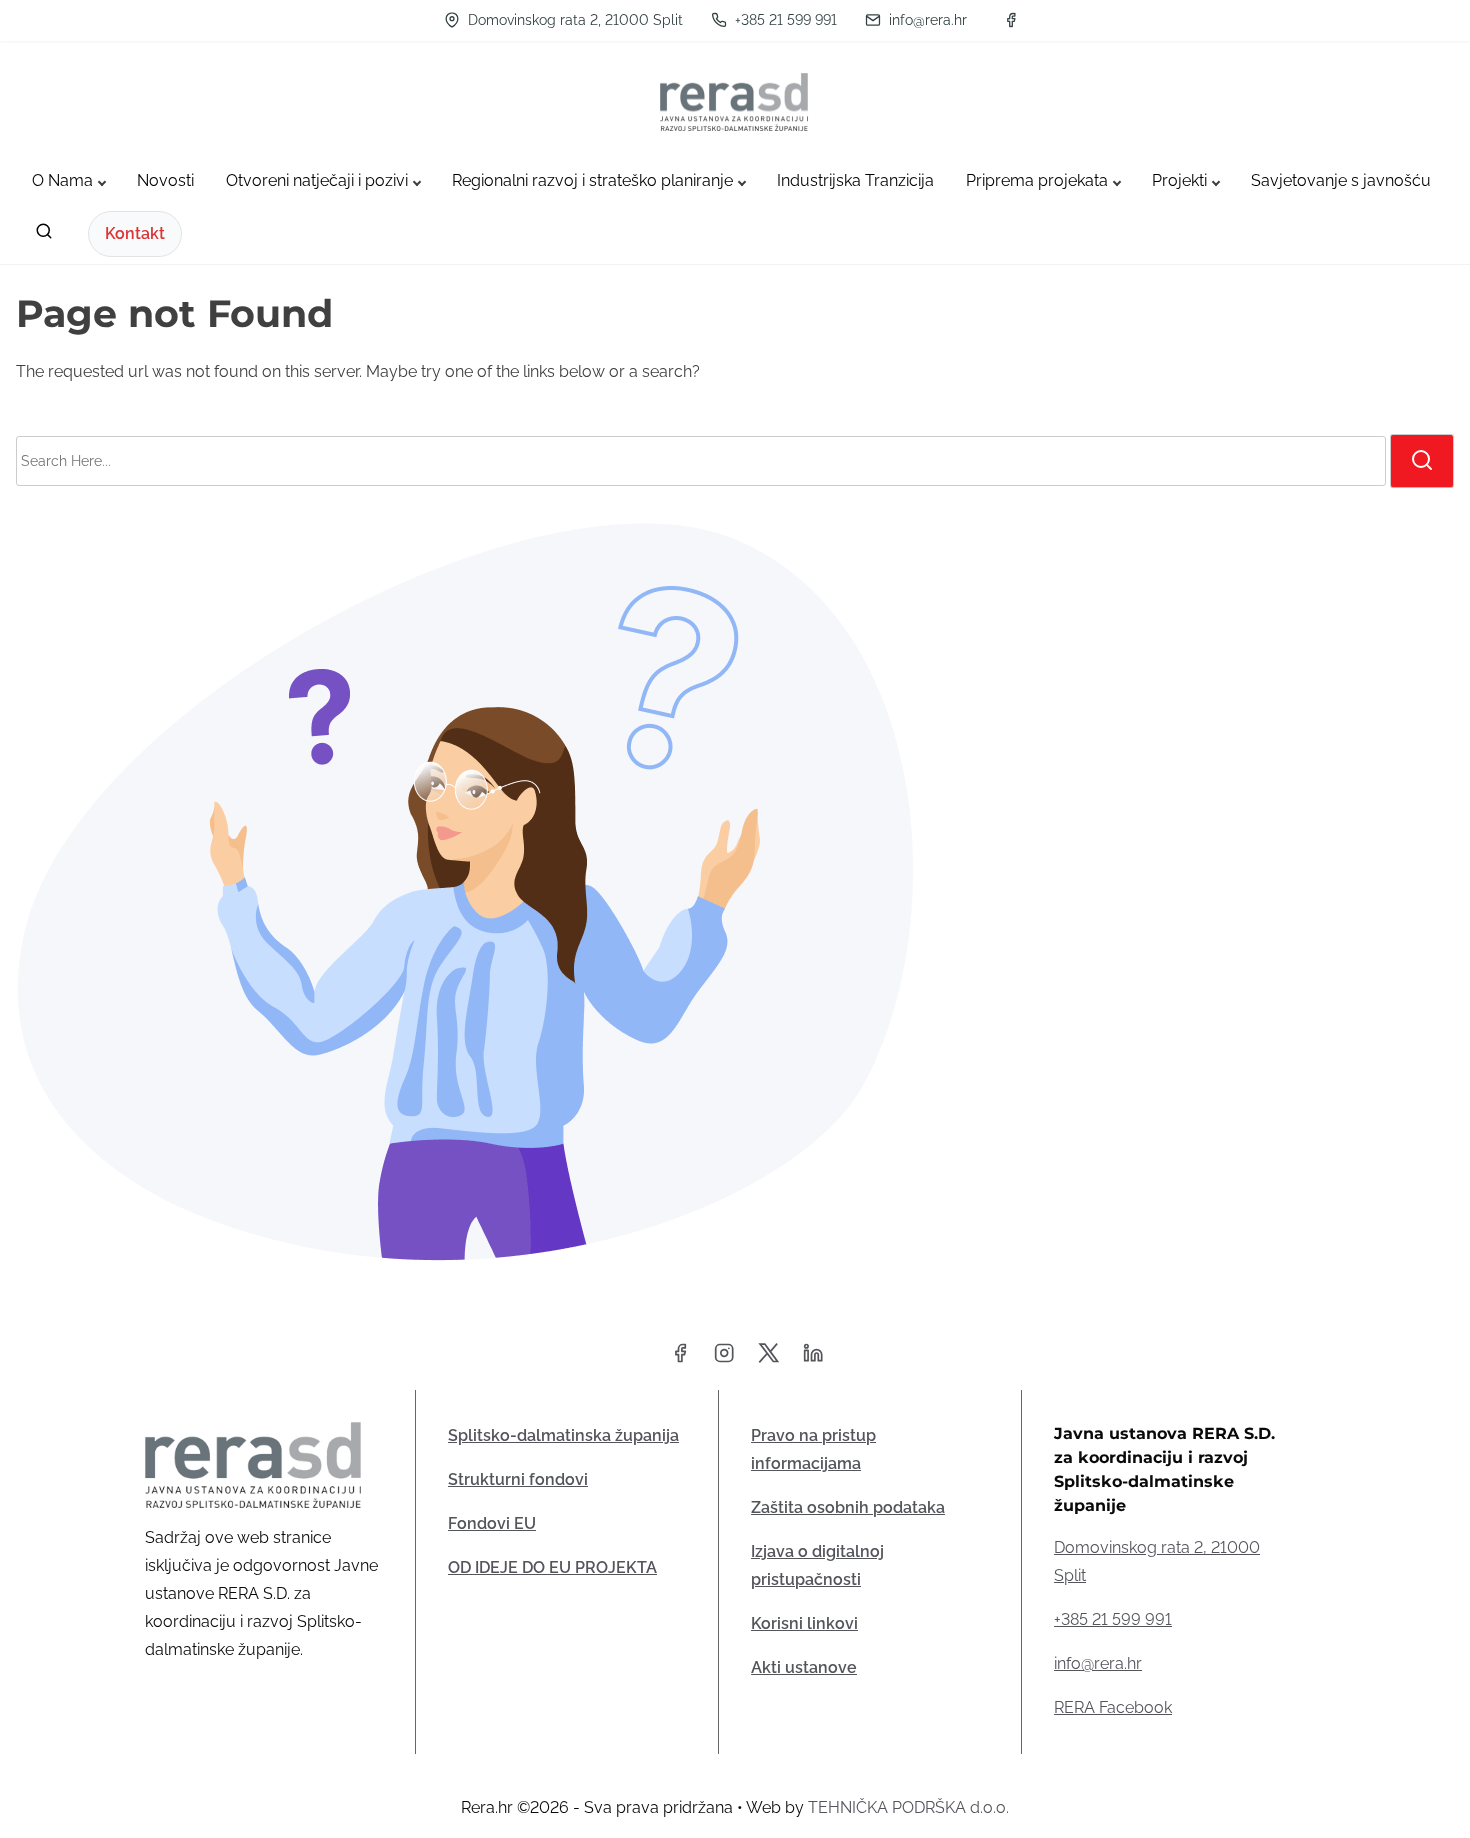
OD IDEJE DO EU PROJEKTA (552, 1567)
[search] (44, 235)
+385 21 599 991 (784, 20)
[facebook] (1011, 20)
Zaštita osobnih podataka (848, 1507)
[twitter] (768, 1359)
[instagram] (724, 1359)
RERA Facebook (1113, 1707)
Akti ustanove (804, 1667)
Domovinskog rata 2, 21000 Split (573, 20)
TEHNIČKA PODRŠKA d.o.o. (908, 1807)
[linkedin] (813, 1359)
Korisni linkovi (804, 1623)
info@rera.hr (926, 20)
